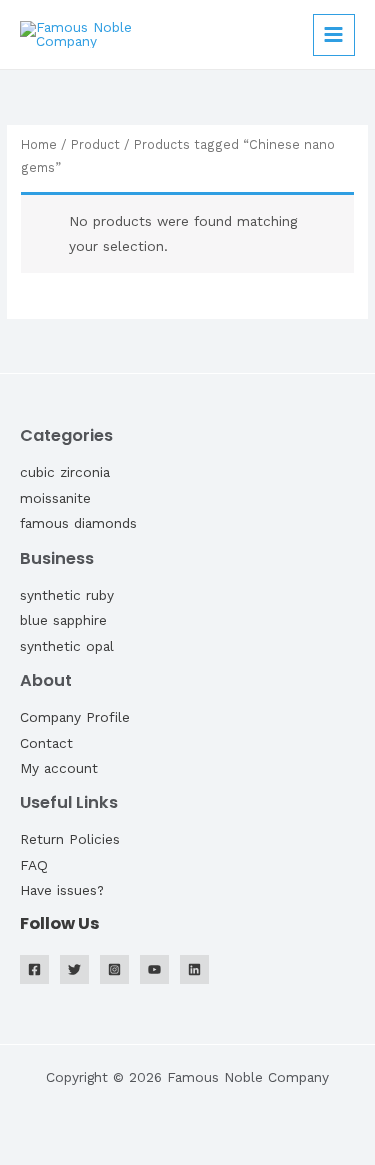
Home (39, 144)
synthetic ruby (67, 595)
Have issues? (62, 890)
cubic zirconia (65, 472)
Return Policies (70, 839)
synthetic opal (67, 646)
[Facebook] (34, 969)
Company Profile (75, 717)
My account (59, 768)
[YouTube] (154, 969)
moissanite (55, 498)
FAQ (34, 865)
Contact (46, 743)
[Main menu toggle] (334, 35)
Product (95, 144)
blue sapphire (63, 620)
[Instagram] (114, 969)
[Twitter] (74, 969)
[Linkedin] (194, 969)
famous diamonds (78, 523)
